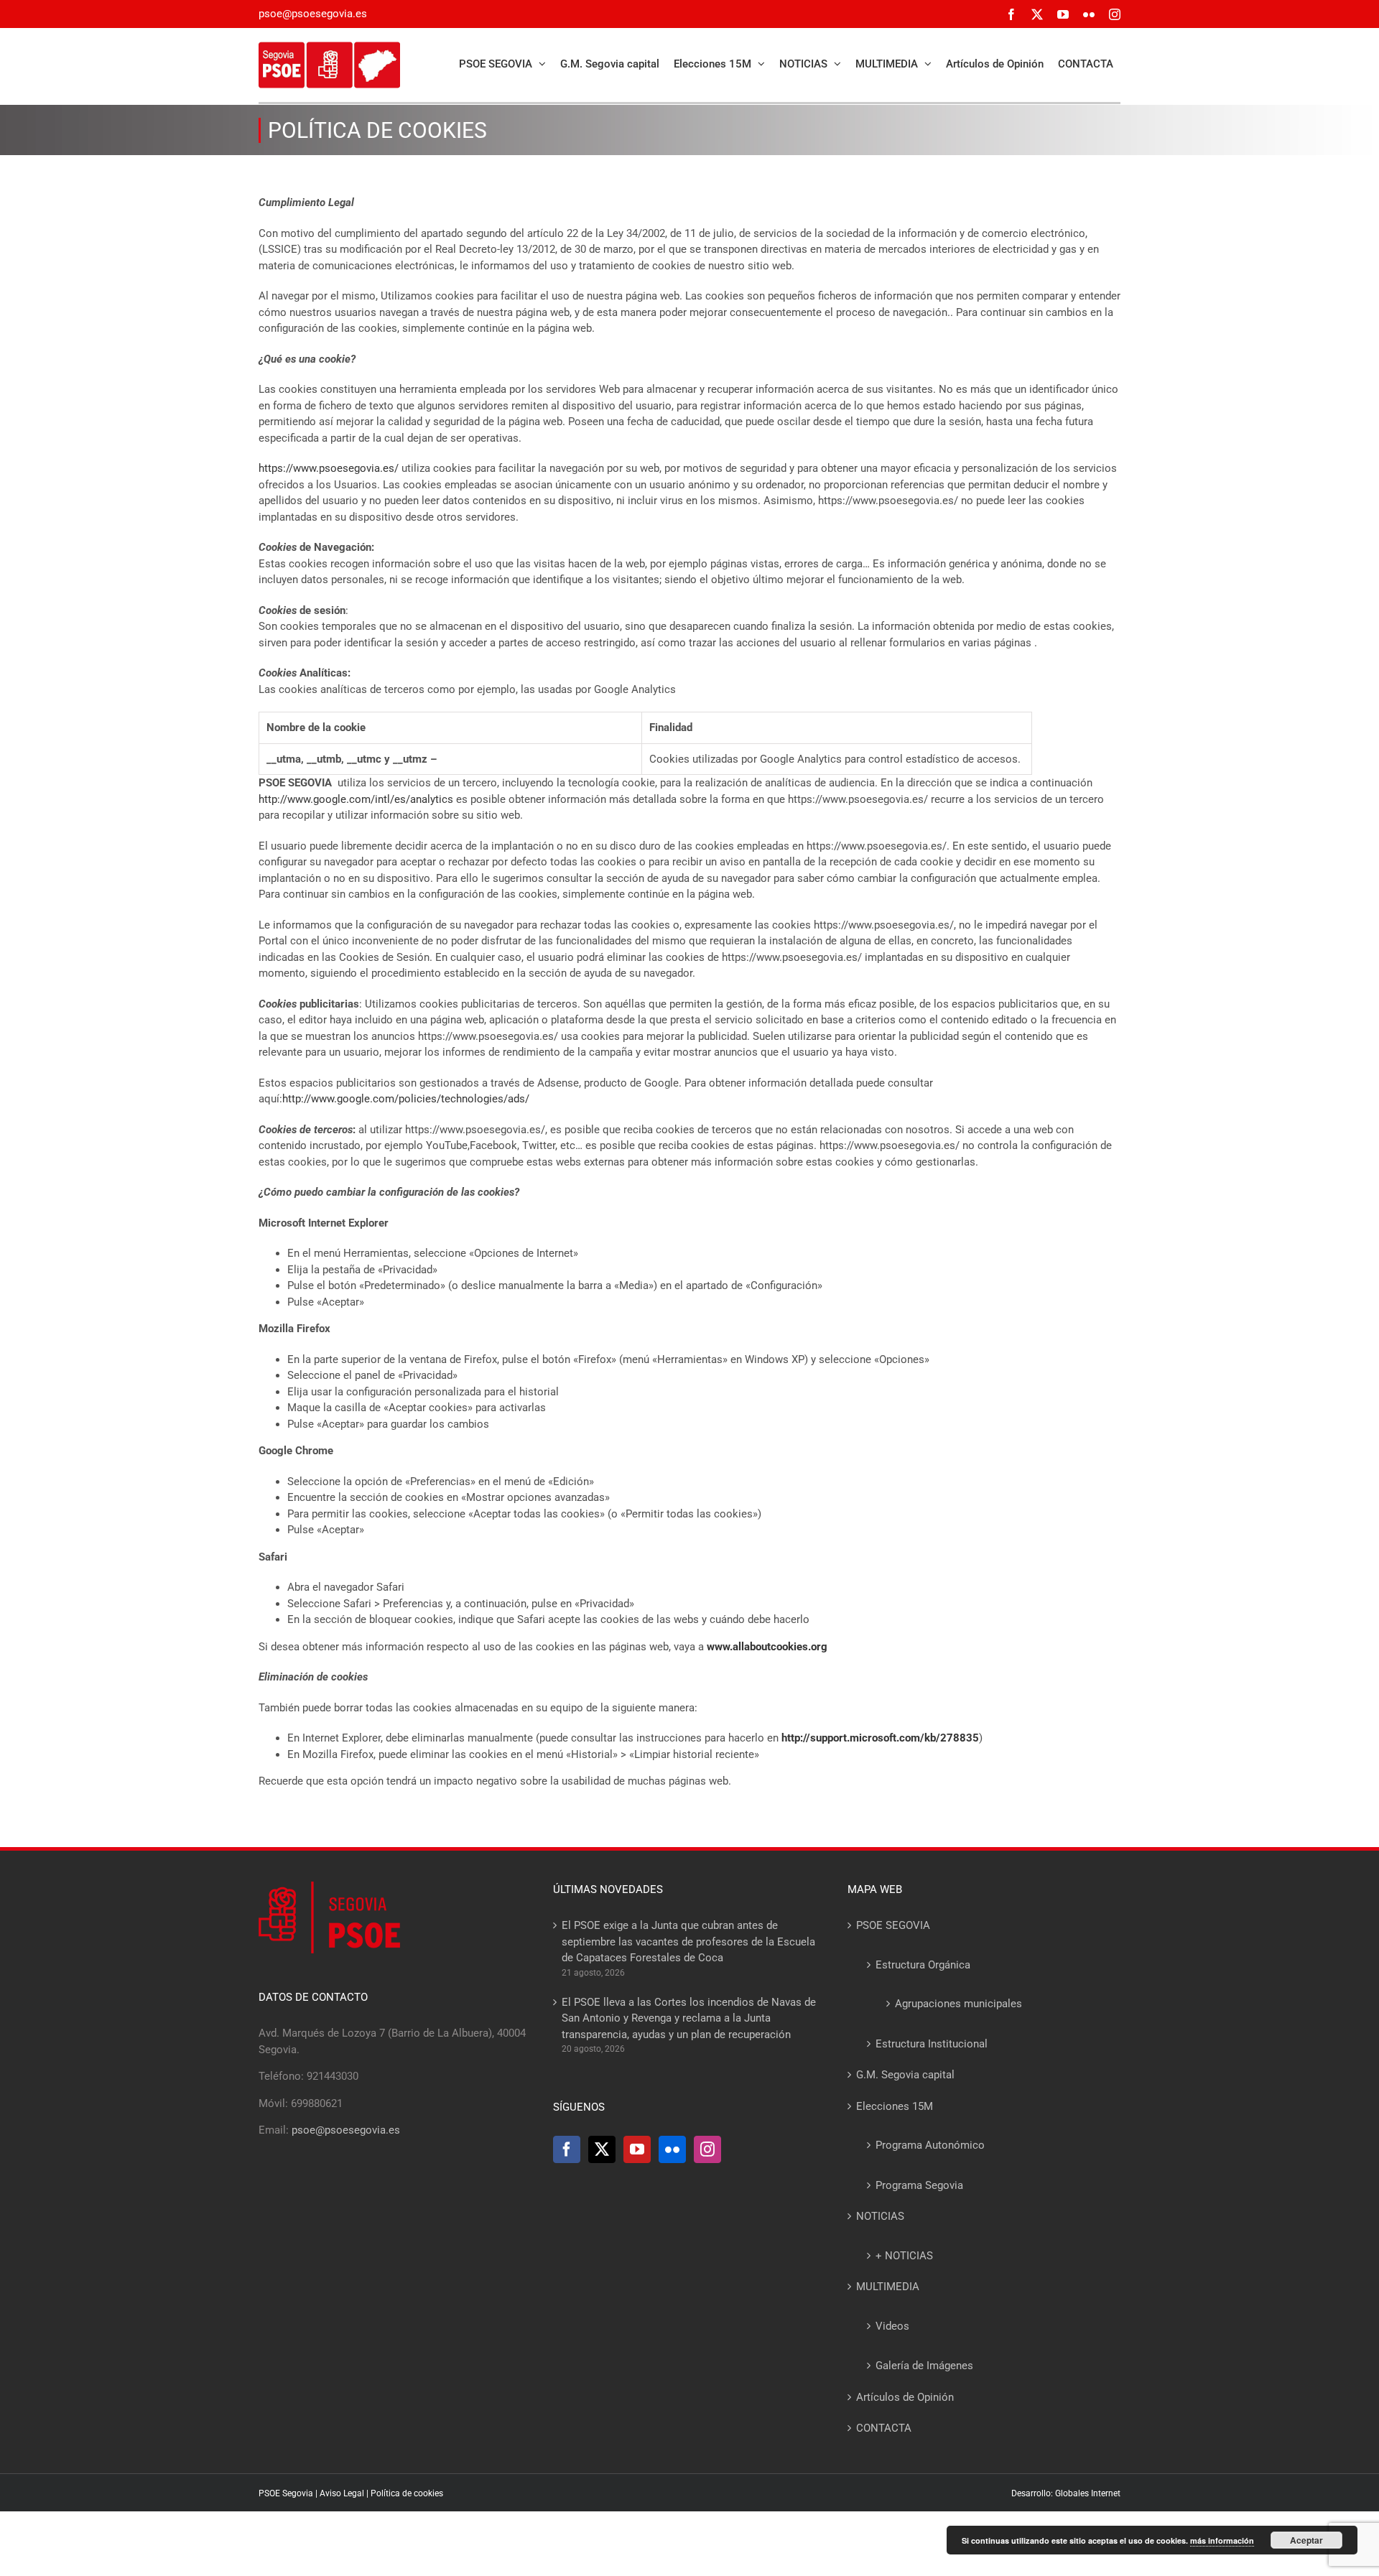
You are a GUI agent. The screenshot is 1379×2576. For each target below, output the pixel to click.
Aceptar (1306, 2540)
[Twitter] (602, 2149)
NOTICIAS (880, 2216)
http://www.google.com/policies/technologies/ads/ (406, 1099)
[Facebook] (567, 2149)
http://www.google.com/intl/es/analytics (356, 799)
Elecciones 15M (895, 2106)
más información (1222, 2540)
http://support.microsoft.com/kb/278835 (880, 1738)
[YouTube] (637, 2149)
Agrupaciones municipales (958, 2004)
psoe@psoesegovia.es (313, 14)
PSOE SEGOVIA (893, 1925)
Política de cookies (407, 2493)
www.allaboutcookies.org (767, 1647)
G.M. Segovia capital (905, 2075)
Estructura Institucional (932, 2044)
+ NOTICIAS (904, 2256)
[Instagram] (707, 2149)
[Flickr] (672, 2149)
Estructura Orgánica (923, 1965)
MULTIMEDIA (888, 2287)
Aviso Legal (342, 2493)
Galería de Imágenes (924, 2366)
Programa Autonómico (930, 2145)
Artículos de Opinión (905, 2397)
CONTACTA (884, 2428)
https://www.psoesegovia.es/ (329, 468)
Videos (892, 2326)
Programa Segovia (919, 2185)
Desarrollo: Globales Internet (1066, 2493)
